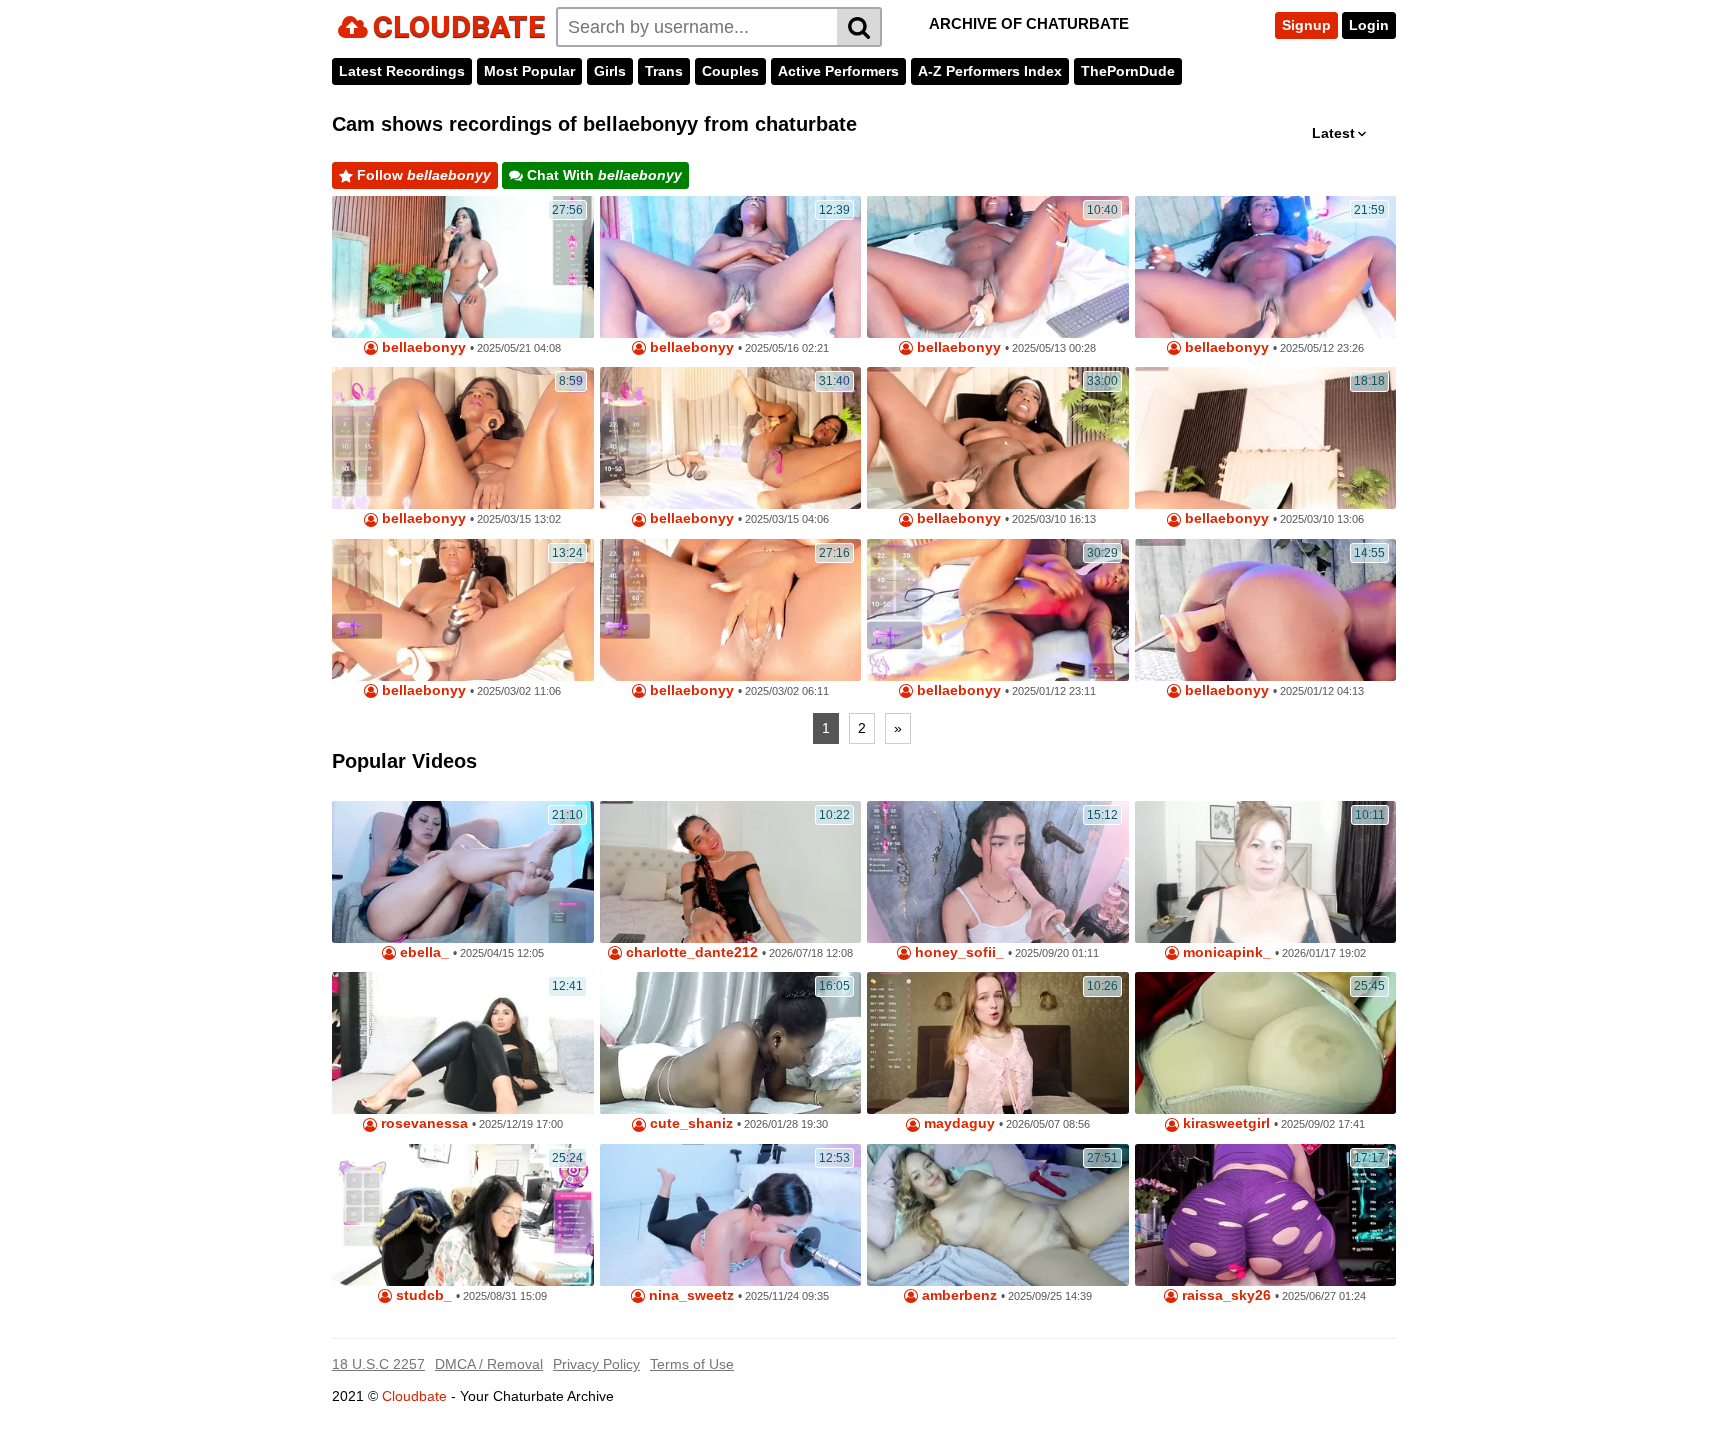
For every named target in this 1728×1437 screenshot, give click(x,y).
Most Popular (529, 71)
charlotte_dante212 (690, 952)
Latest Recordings (402, 71)
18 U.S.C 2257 (378, 1364)
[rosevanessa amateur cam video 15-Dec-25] (463, 1043)
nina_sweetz (689, 1295)
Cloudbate (414, 1396)
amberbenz (957, 1295)
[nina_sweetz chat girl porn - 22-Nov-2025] (731, 1215)
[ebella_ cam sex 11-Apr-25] (463, 872)
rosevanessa (422, 1123)
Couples (730, 71)
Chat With (602, 175)
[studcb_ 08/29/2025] (463, 1215)
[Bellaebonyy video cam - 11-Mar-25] (731, 438)
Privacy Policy (596, 1364)
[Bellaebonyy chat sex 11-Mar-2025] (463, 438)
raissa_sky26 (1224, 1295)
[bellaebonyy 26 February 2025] (463, 610)
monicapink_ (1225, 952)
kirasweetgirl (1224, 1123)
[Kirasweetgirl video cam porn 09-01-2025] (1266, 1043)
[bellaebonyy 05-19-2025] (463, 267)
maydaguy (957, 1123)
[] (859, 27)
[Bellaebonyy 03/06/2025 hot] (998, 438)
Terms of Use (692, 1364)
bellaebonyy (422, 347)
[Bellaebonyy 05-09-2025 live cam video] (1266, 267)
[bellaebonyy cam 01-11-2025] (1266, 610)
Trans (664, 71)
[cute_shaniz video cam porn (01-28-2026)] (731, 1043)
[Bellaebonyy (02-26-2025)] (731, 610)
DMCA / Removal (489, 1364)
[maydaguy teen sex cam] (998, 1043)
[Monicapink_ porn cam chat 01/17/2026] (1266, 872)
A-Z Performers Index (990, 71)
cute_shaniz (689, 1123)
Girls (610, 71)
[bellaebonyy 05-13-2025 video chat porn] (731, 267)
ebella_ (422, 952)
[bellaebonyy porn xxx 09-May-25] (998, 267)
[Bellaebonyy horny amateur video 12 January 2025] (998, 610)
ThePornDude (1128, 71)
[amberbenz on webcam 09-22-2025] (998, 1215)
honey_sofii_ (957, 952)
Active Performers (838, 71)
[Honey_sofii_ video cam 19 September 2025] (998, 872)
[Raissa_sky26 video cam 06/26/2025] (1266, 1215)
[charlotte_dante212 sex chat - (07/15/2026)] (731, 872)
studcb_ (422, 1295)
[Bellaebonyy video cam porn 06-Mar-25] (1266, 438)
